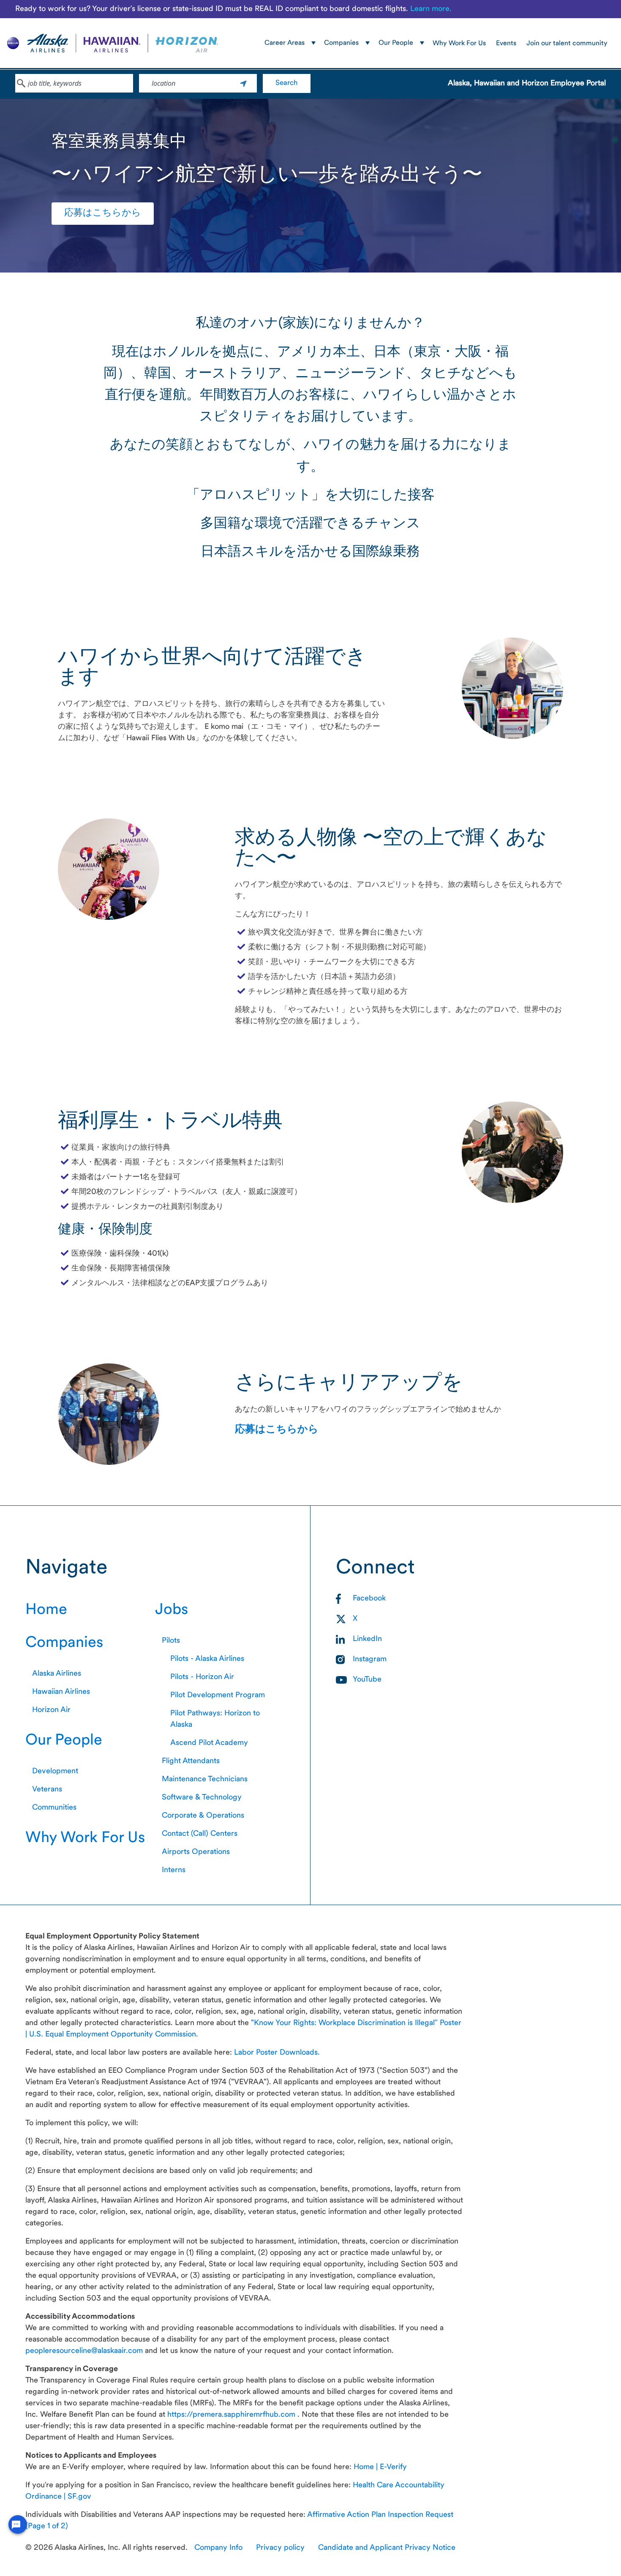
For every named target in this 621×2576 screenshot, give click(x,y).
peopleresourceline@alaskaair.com (85, 2351)
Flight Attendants (191, 1761)
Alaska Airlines (57, 1674)
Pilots (171, 1641)
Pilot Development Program (218, 1695)
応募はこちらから (103, 213)
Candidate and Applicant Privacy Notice (387, 2548)
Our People (64, 1741)
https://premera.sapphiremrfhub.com (232, 2415)
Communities (54, 1808)
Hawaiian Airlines (61, 1692)
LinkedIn (367, 1639)
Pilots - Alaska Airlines (207, 1659)
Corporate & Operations (203, 1816)
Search (287, 83)
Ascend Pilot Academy (209, 1743)
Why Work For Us (459, 44)
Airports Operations (196, 1852)
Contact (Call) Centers (200, 1834)
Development (55, 1771)
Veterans (47, 1790)
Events (506, 44)
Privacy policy (280, 2548)
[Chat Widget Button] (18, 2524)
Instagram (370, 1659)
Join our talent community (567, 44)
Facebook (369, 1599)
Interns (174, 1870)
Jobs (172, 1610)
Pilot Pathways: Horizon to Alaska (215, 1719)
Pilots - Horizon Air (202, 1677)
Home (46, 1610)
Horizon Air (51, 1710)
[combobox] (74, 83)
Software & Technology (202, 1798)
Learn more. (431, 9)
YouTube (367, 1680)
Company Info (218, 2548)
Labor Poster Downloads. (277, 2053)
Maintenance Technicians (205, 1779)
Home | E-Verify (380, 2467)
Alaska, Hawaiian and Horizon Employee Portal (527, 83)
